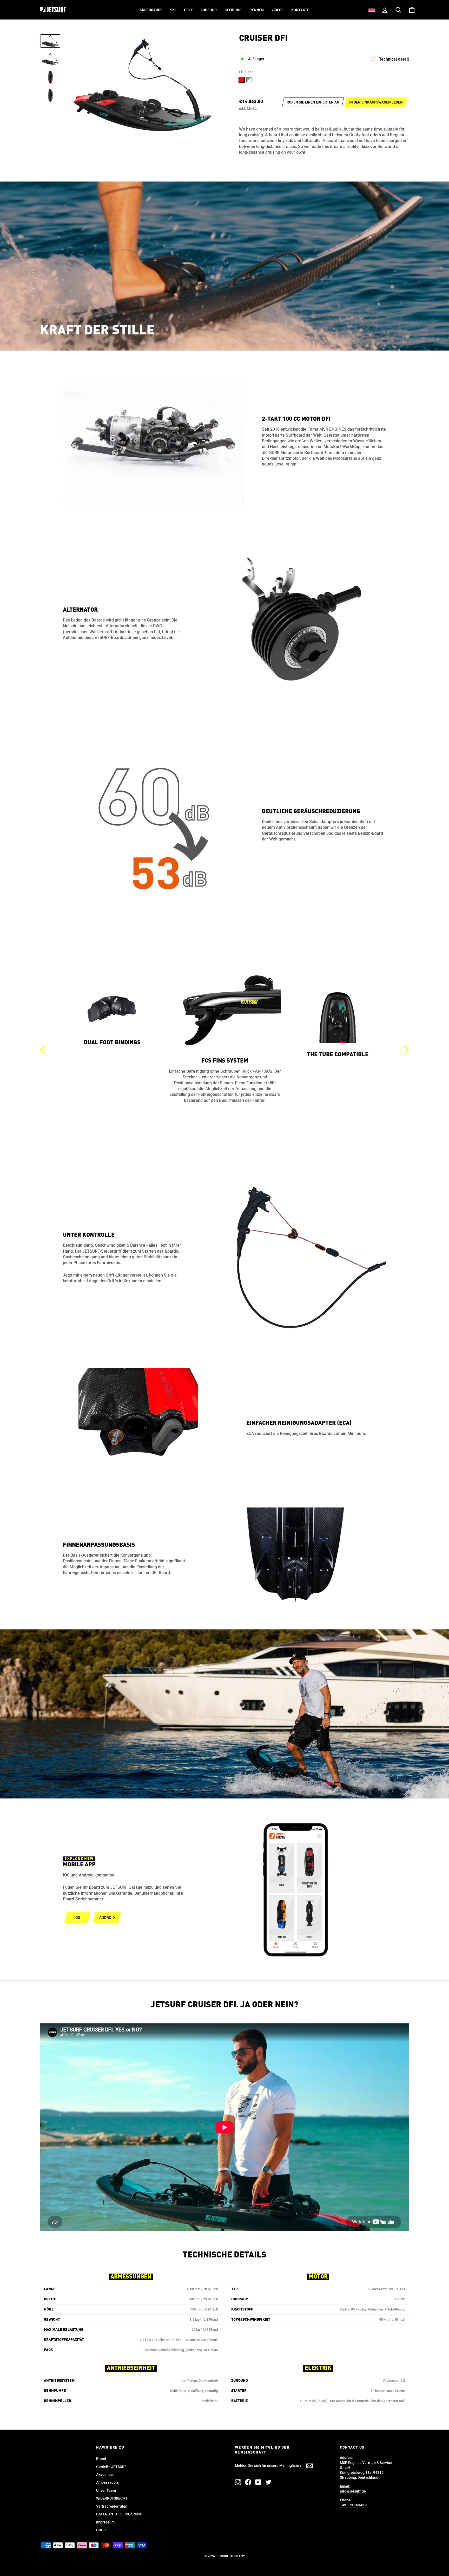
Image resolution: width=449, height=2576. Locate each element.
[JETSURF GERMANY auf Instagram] (238, 2482)
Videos (278, 10)
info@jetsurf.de (353, 2491)
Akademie (104, 2475)
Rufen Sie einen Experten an (313, 102)
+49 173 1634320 (354, 2505)
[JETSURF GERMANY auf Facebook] (248, 2482)
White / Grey (249, 80)
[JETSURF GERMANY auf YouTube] (258, 2482)
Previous (43, 1050)
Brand (101, 2459)
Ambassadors (107, 2482)
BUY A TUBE (338, 1133)
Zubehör (209, 10)
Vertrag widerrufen (112, 2506)
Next (406, 1050)
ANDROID (107, 1918)
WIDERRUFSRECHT (112, 2498)
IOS (77, 1918)
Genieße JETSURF (111, 2467)
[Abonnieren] (309, 2466)
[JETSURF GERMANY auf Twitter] (268, 2482)
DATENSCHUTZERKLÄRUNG (119, 2514)
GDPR (101, 2530)
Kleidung (233, 10)
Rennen (257, 10)
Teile (188, 10)
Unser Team (106, 2490)
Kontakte (300, 10)
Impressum (105, 2522)
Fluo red (242, 80)
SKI (173, 10)
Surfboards (151, 10)
